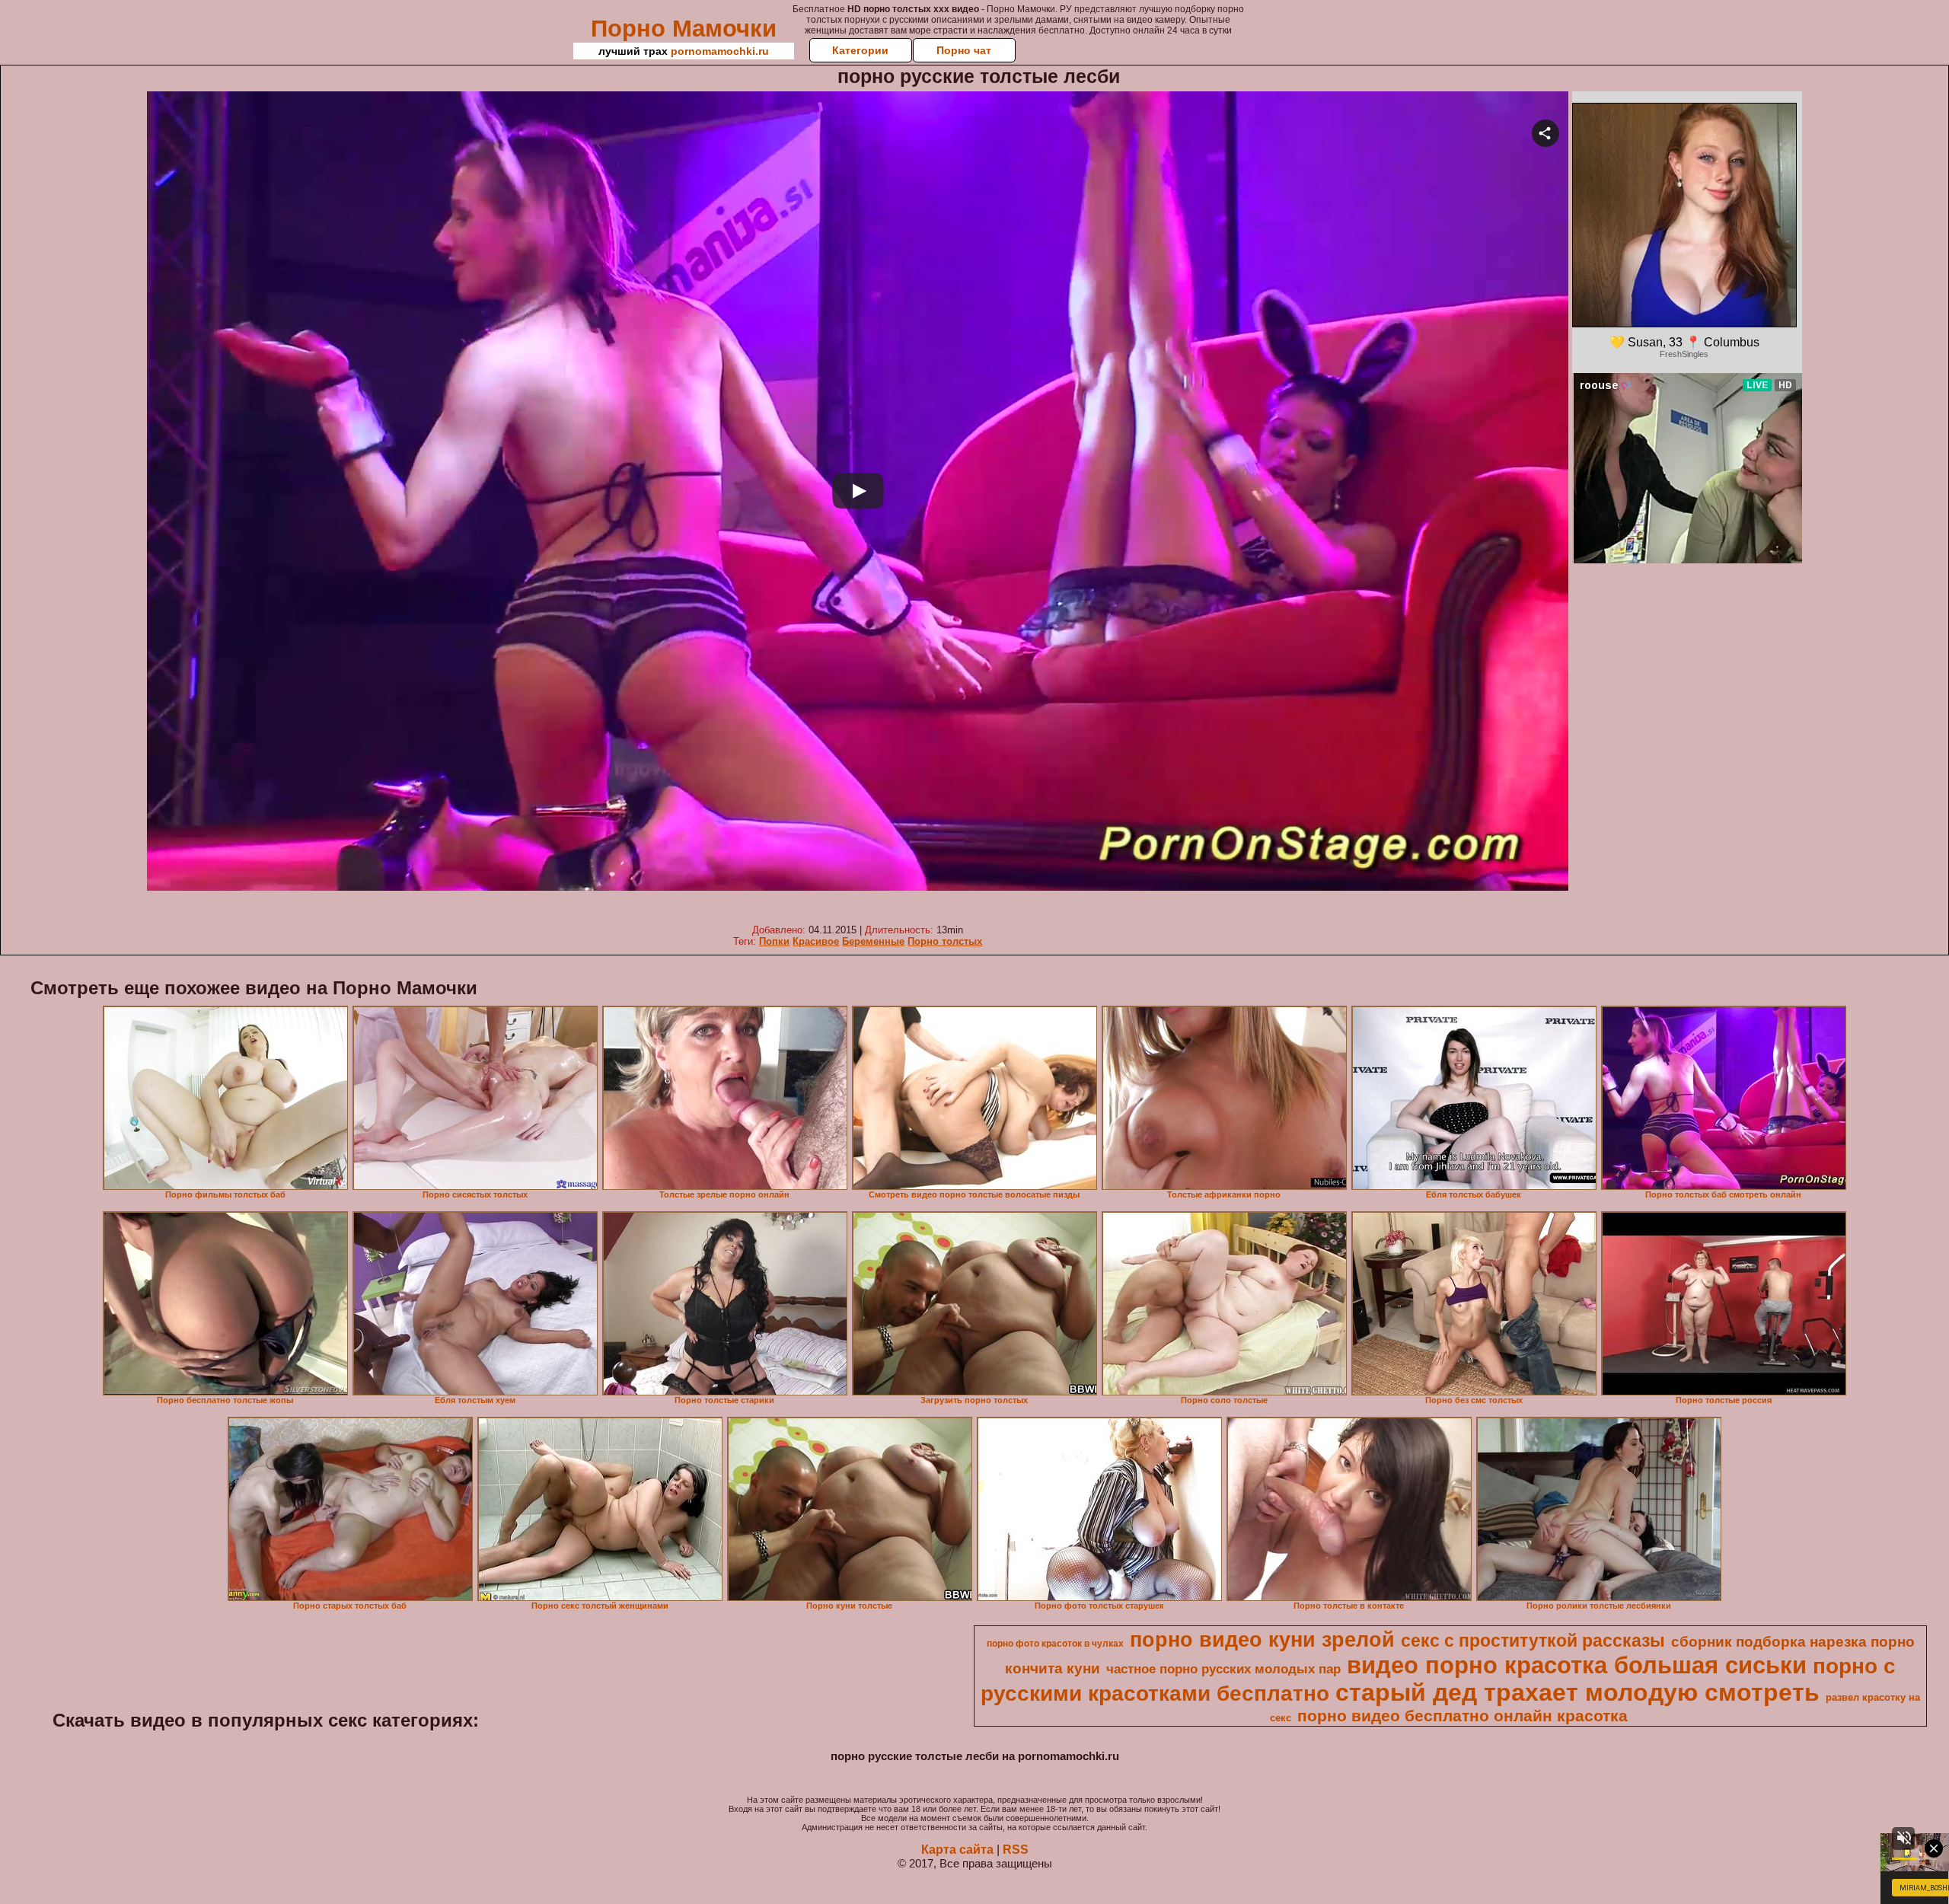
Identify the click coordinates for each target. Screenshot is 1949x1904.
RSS (1016, 1850)
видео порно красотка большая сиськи (1577, 1665)
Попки (774, 941)
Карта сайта (957, 1850)
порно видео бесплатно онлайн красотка (1463, 1716)
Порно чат (964, 50)
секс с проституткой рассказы (1533, 1641)
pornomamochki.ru (720, 51)
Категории (860, 50)
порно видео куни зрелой (1262, 1640)
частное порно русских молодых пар (1223, 1669)
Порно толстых (945, 941)
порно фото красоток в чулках (1055, 1644)
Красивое (816, 941)
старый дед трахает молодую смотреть (1577, 1692)
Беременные (873, 941)
